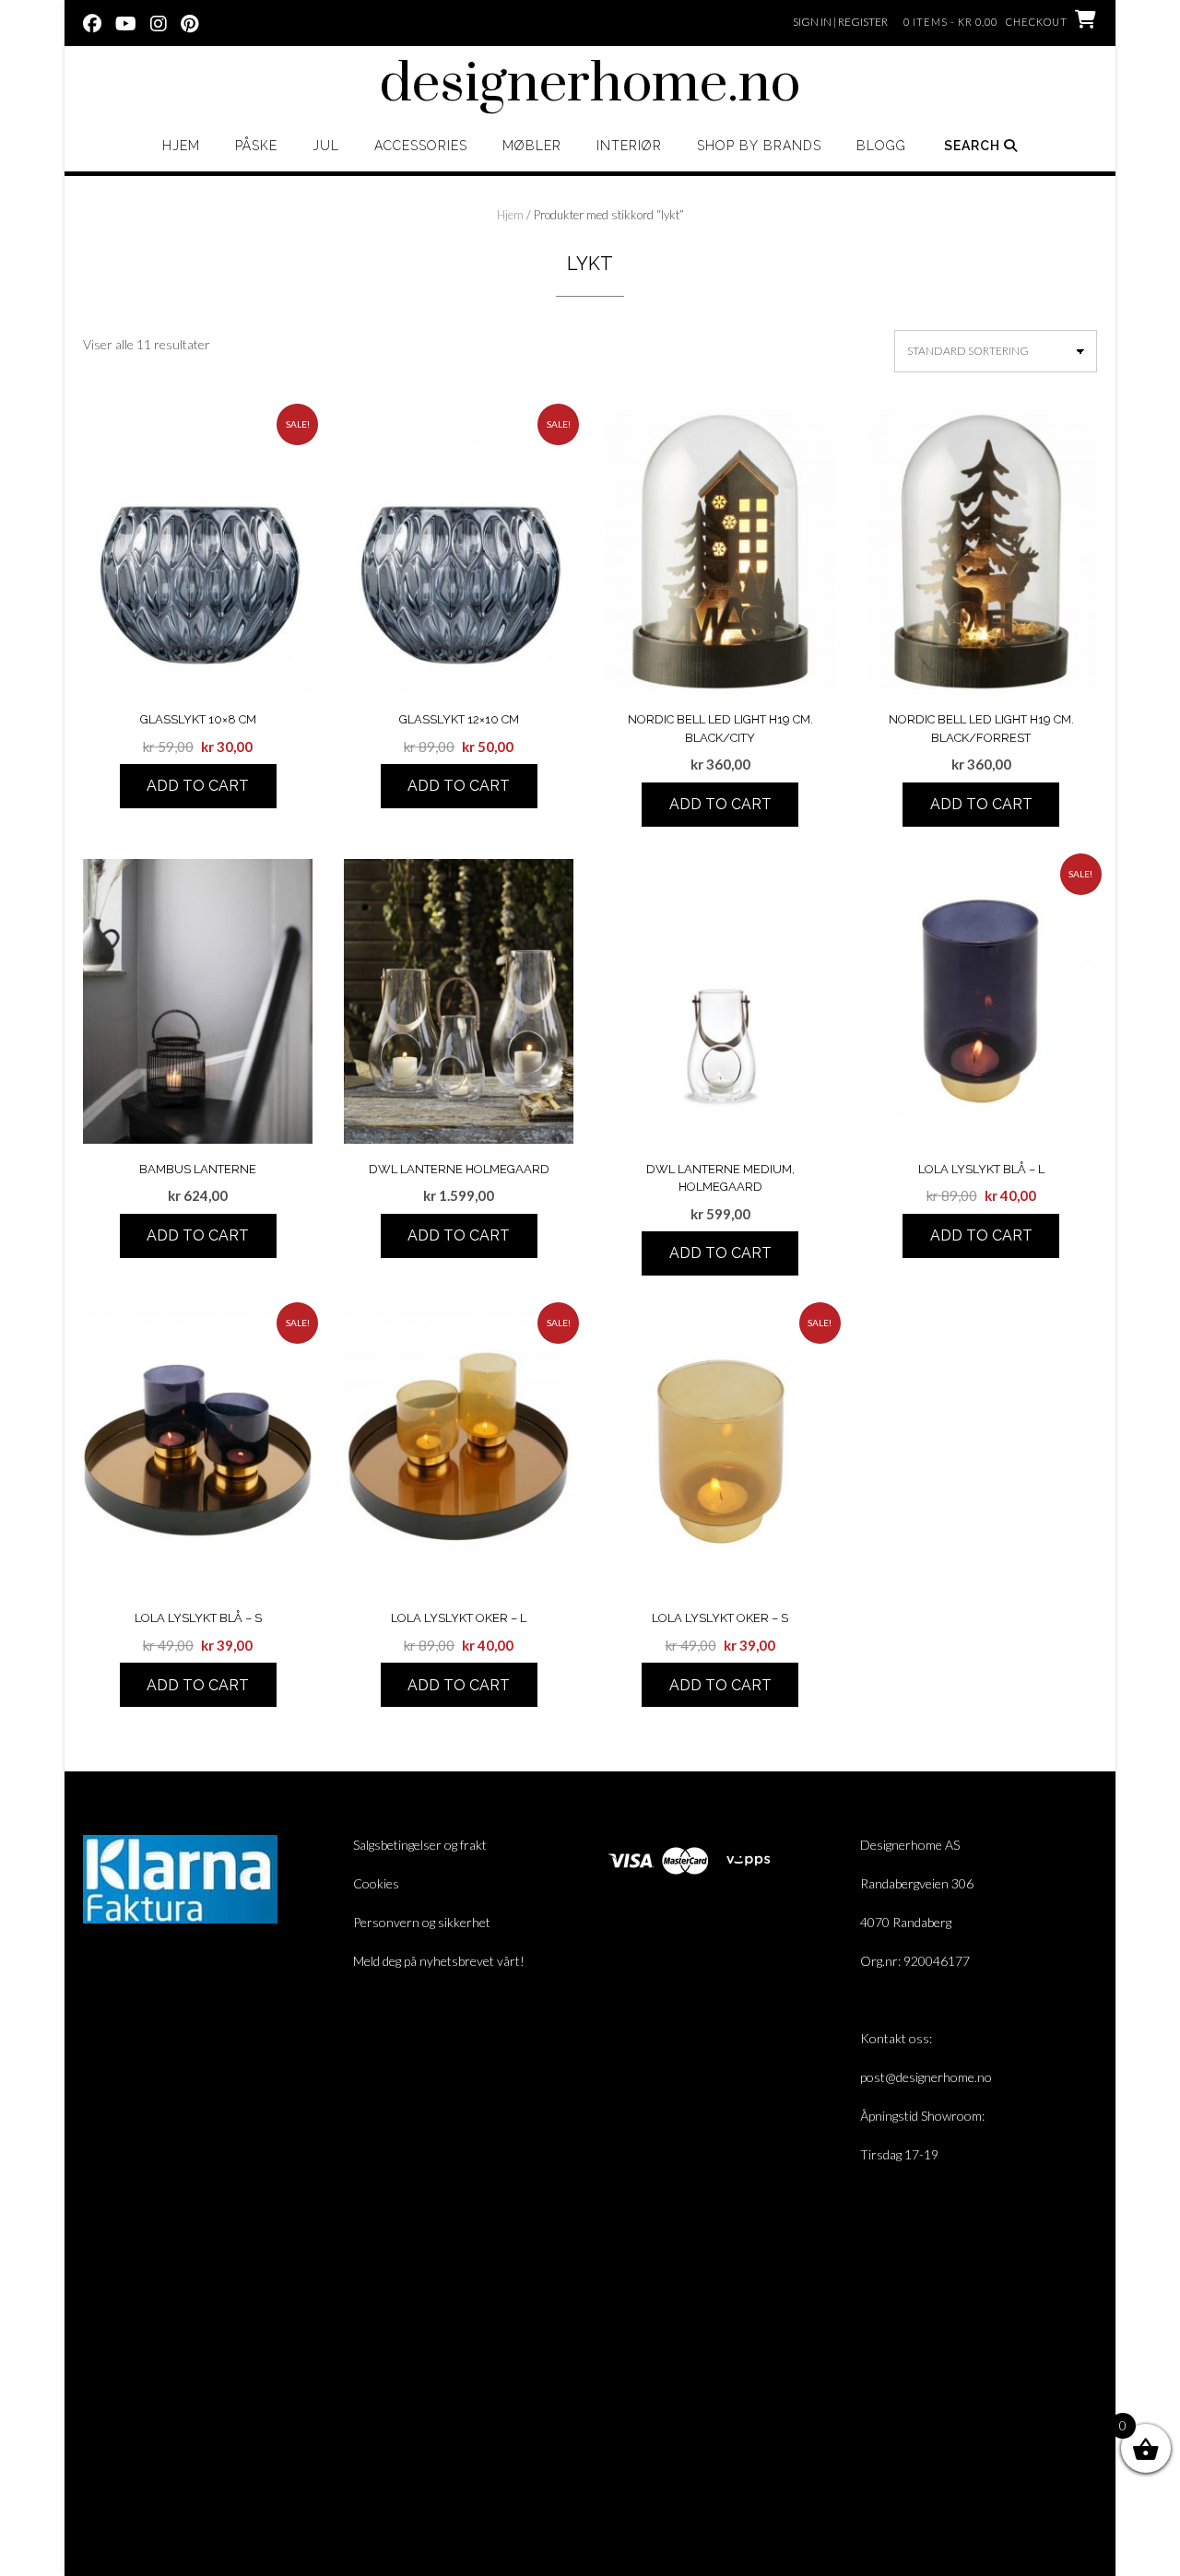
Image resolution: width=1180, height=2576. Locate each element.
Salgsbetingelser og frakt (420, 1845)
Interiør (629, 146)
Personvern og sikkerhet (422, 1922)
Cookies (376, 1883)
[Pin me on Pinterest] (189, 22)
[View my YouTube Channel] (126, 22)
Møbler (532, 146)
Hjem (181, 146)
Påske (256, 146)
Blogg (881, 146)
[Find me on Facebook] (92, 22)
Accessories (421, 146)
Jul (326, 146)
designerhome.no (590, 85)
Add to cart (198, 786)
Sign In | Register (840, 22)
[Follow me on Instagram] (159, 22)
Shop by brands (759, 146)
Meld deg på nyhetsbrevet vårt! (439, 1961)
